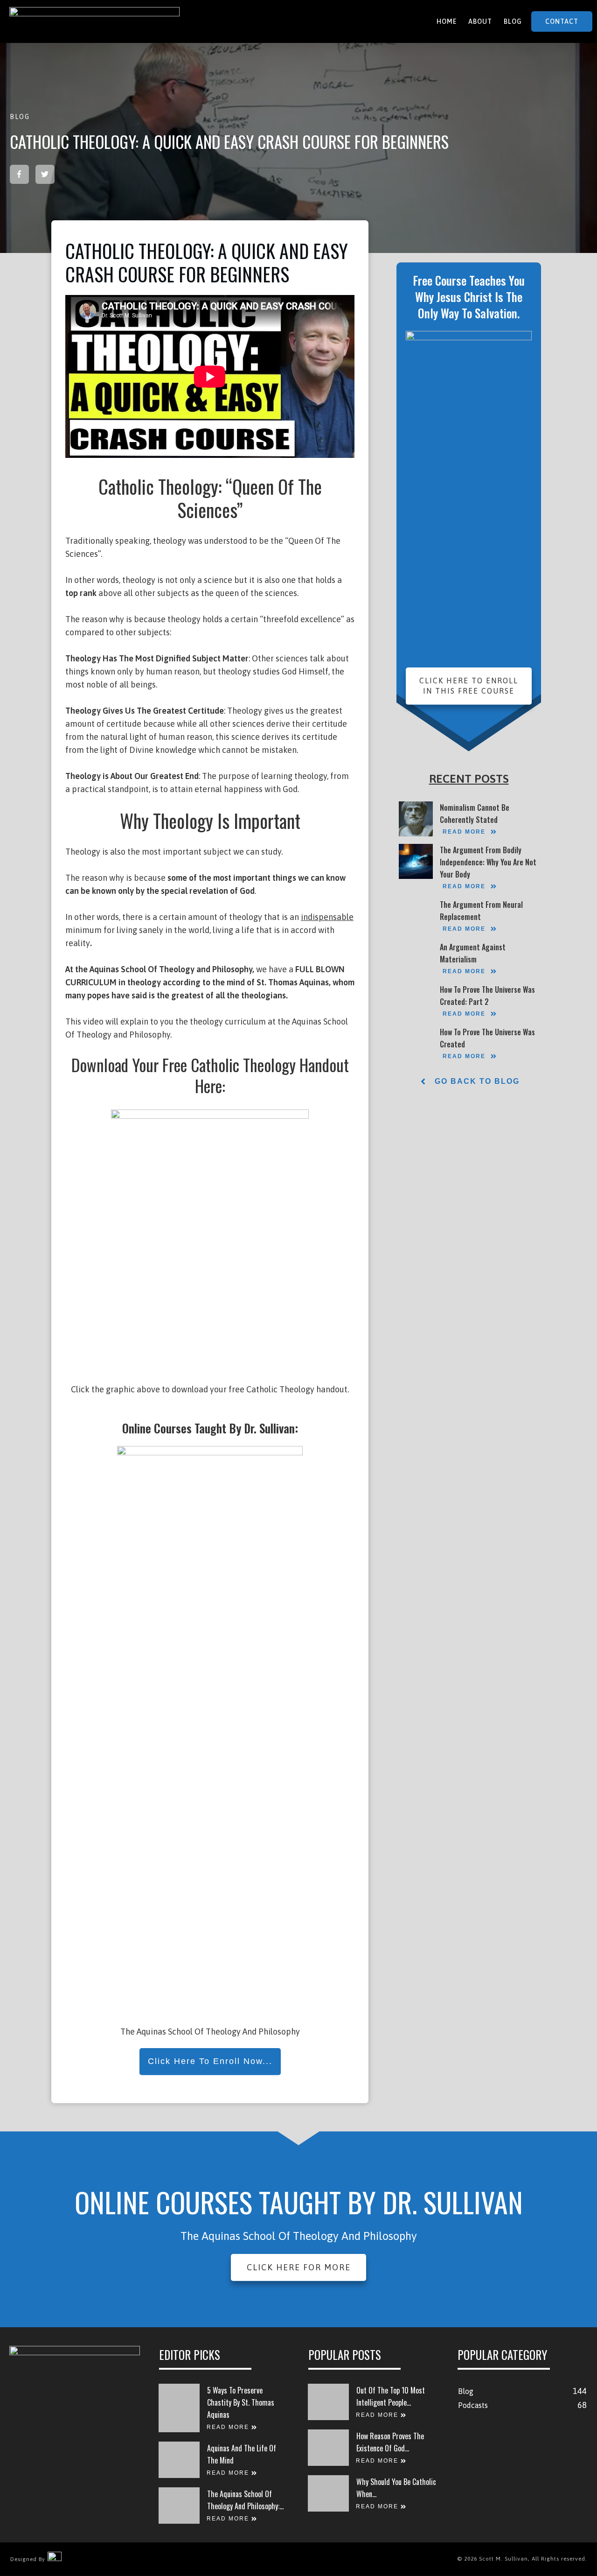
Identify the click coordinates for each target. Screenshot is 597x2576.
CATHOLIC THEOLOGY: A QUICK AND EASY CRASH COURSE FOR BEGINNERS (229, 141)
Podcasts (473, 2405)
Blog (20, 117)
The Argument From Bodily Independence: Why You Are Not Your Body (488, 862)
